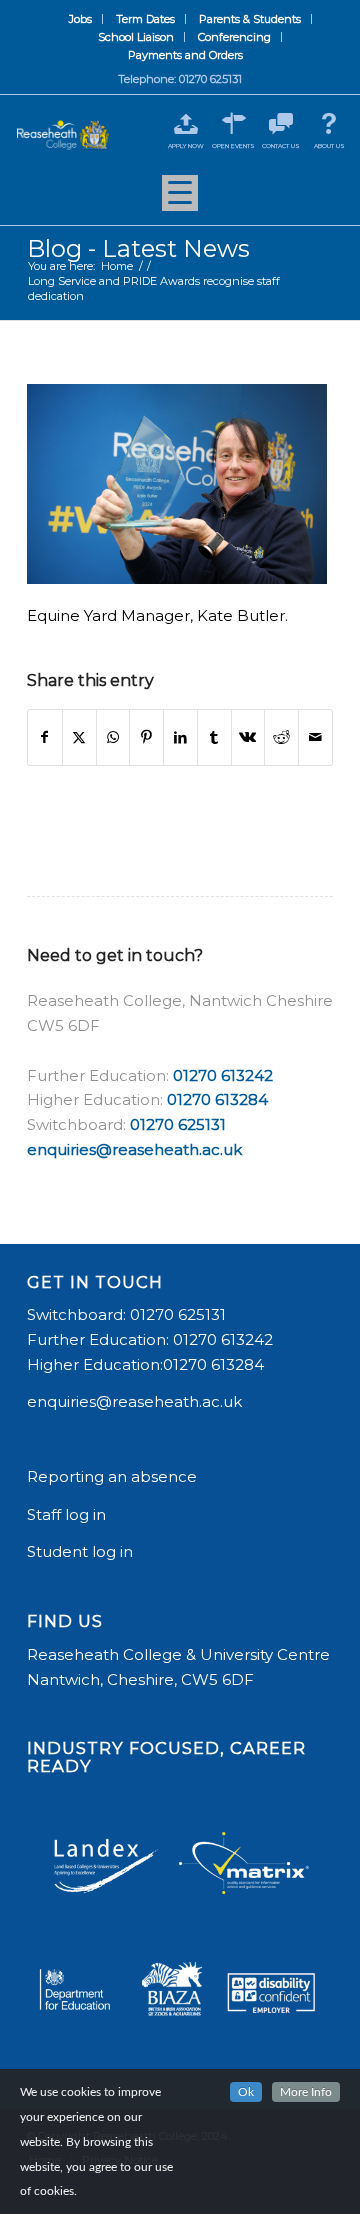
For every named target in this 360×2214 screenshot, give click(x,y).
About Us (329, 146)
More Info (306, 2092)
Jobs (80, 19)
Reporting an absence (114, 1476)
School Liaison (136, 37)
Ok (246, 2092)
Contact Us (281, 146)
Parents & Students (250, 19)
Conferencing (234, 37)
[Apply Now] (185, 123)
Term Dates (145, 19)
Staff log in (66, 1514)
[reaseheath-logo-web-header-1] (63, 135)
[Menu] (180, 200)
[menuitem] (81, 19)
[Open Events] (233, 123)
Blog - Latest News (138, 248)
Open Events (233, 146)
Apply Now (186, 146)
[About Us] (329, 123)
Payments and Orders (185, 55)
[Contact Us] (281, 123)
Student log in (82, 1551)
